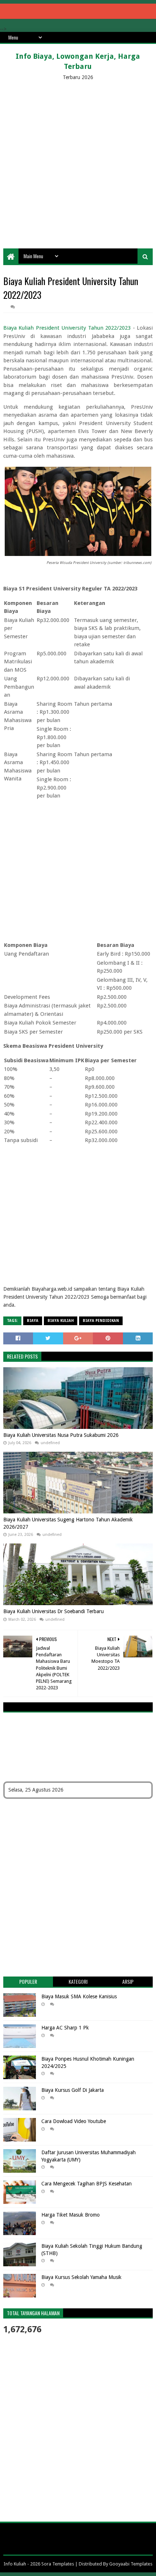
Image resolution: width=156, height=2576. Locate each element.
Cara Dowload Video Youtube (74, 2121)
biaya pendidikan (101, 1321)
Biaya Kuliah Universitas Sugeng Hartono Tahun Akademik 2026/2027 (68, 1523)
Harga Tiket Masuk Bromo (71, 2215)
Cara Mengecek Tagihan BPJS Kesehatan (87, 2184)
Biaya (33, 1321)
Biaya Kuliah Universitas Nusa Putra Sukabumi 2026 (61, 1435)
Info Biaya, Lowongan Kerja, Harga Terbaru (78, 61)
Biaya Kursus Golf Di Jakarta (73, 2090)
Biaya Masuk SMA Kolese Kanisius (79, 1996)
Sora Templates (58, 2564)
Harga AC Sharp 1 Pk (65, 2028)
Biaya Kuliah (61, 1321)
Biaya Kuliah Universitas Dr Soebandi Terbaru (54, 1611)
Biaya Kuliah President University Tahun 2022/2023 (67, 328)
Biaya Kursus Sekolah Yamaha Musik (81, 2277)
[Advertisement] (78, 163)
